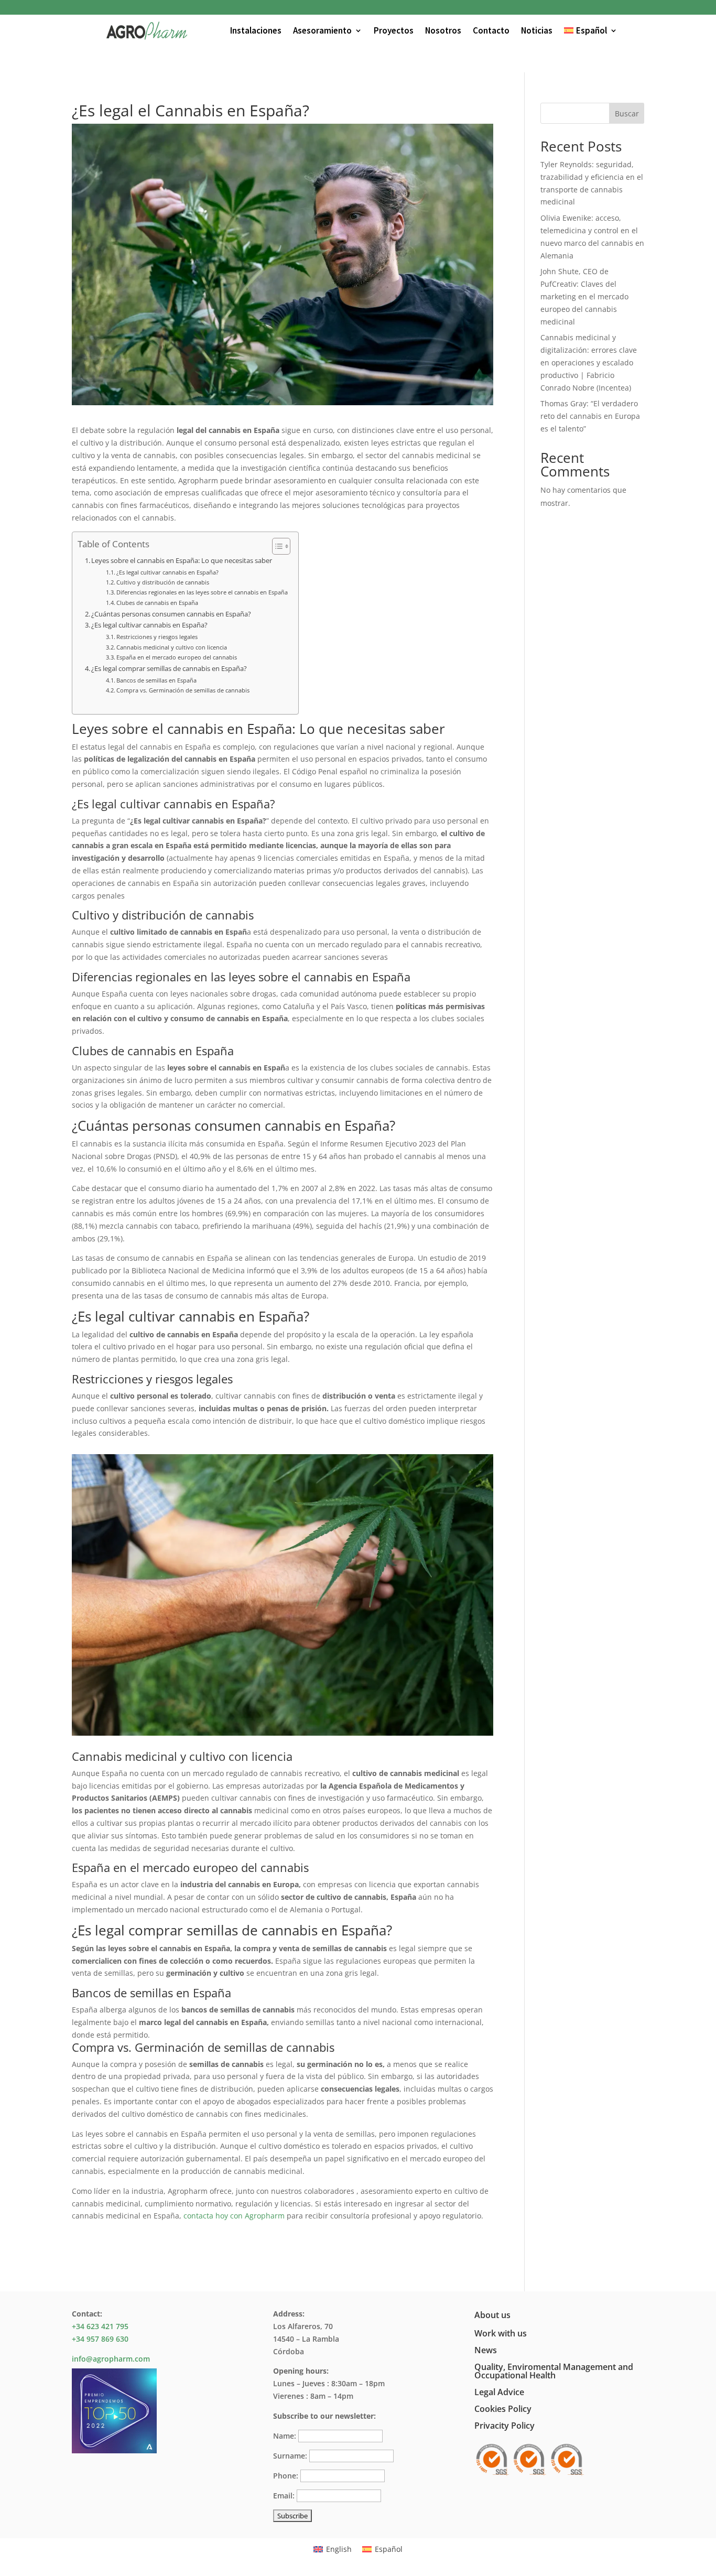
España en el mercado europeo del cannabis (177, 657)
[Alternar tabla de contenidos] (276, 546)
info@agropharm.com (111, 2359)
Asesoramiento (322, 30)
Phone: (286, 2476)
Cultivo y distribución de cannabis (163, 582)
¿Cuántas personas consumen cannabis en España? (171, 614)
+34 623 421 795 (100, 2326)
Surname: (290, 2456)
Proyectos (394, 30)
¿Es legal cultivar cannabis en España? (167, 572)
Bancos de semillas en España (156, 680)
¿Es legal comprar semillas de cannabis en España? (169, 669)
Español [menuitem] (389, 2549)
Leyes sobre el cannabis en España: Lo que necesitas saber (182, 561)
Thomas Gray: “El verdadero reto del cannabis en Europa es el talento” (590, 416)
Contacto (491, 30)
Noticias (537, 30)
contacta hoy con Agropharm (234, 2216)
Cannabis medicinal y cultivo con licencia (172, 647)
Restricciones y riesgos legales (157, 637)
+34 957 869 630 (100, 2339)
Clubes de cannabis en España (157, 603)
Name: (285, 2436)
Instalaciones (256, 30)
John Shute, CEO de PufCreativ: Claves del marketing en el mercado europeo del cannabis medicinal (584, 296)
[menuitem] (591, 30)
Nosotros (443, 30)
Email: (284, 2496)
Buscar (627, 113)
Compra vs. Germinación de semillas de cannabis (183, 690)
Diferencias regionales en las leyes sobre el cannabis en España (202, 592)
